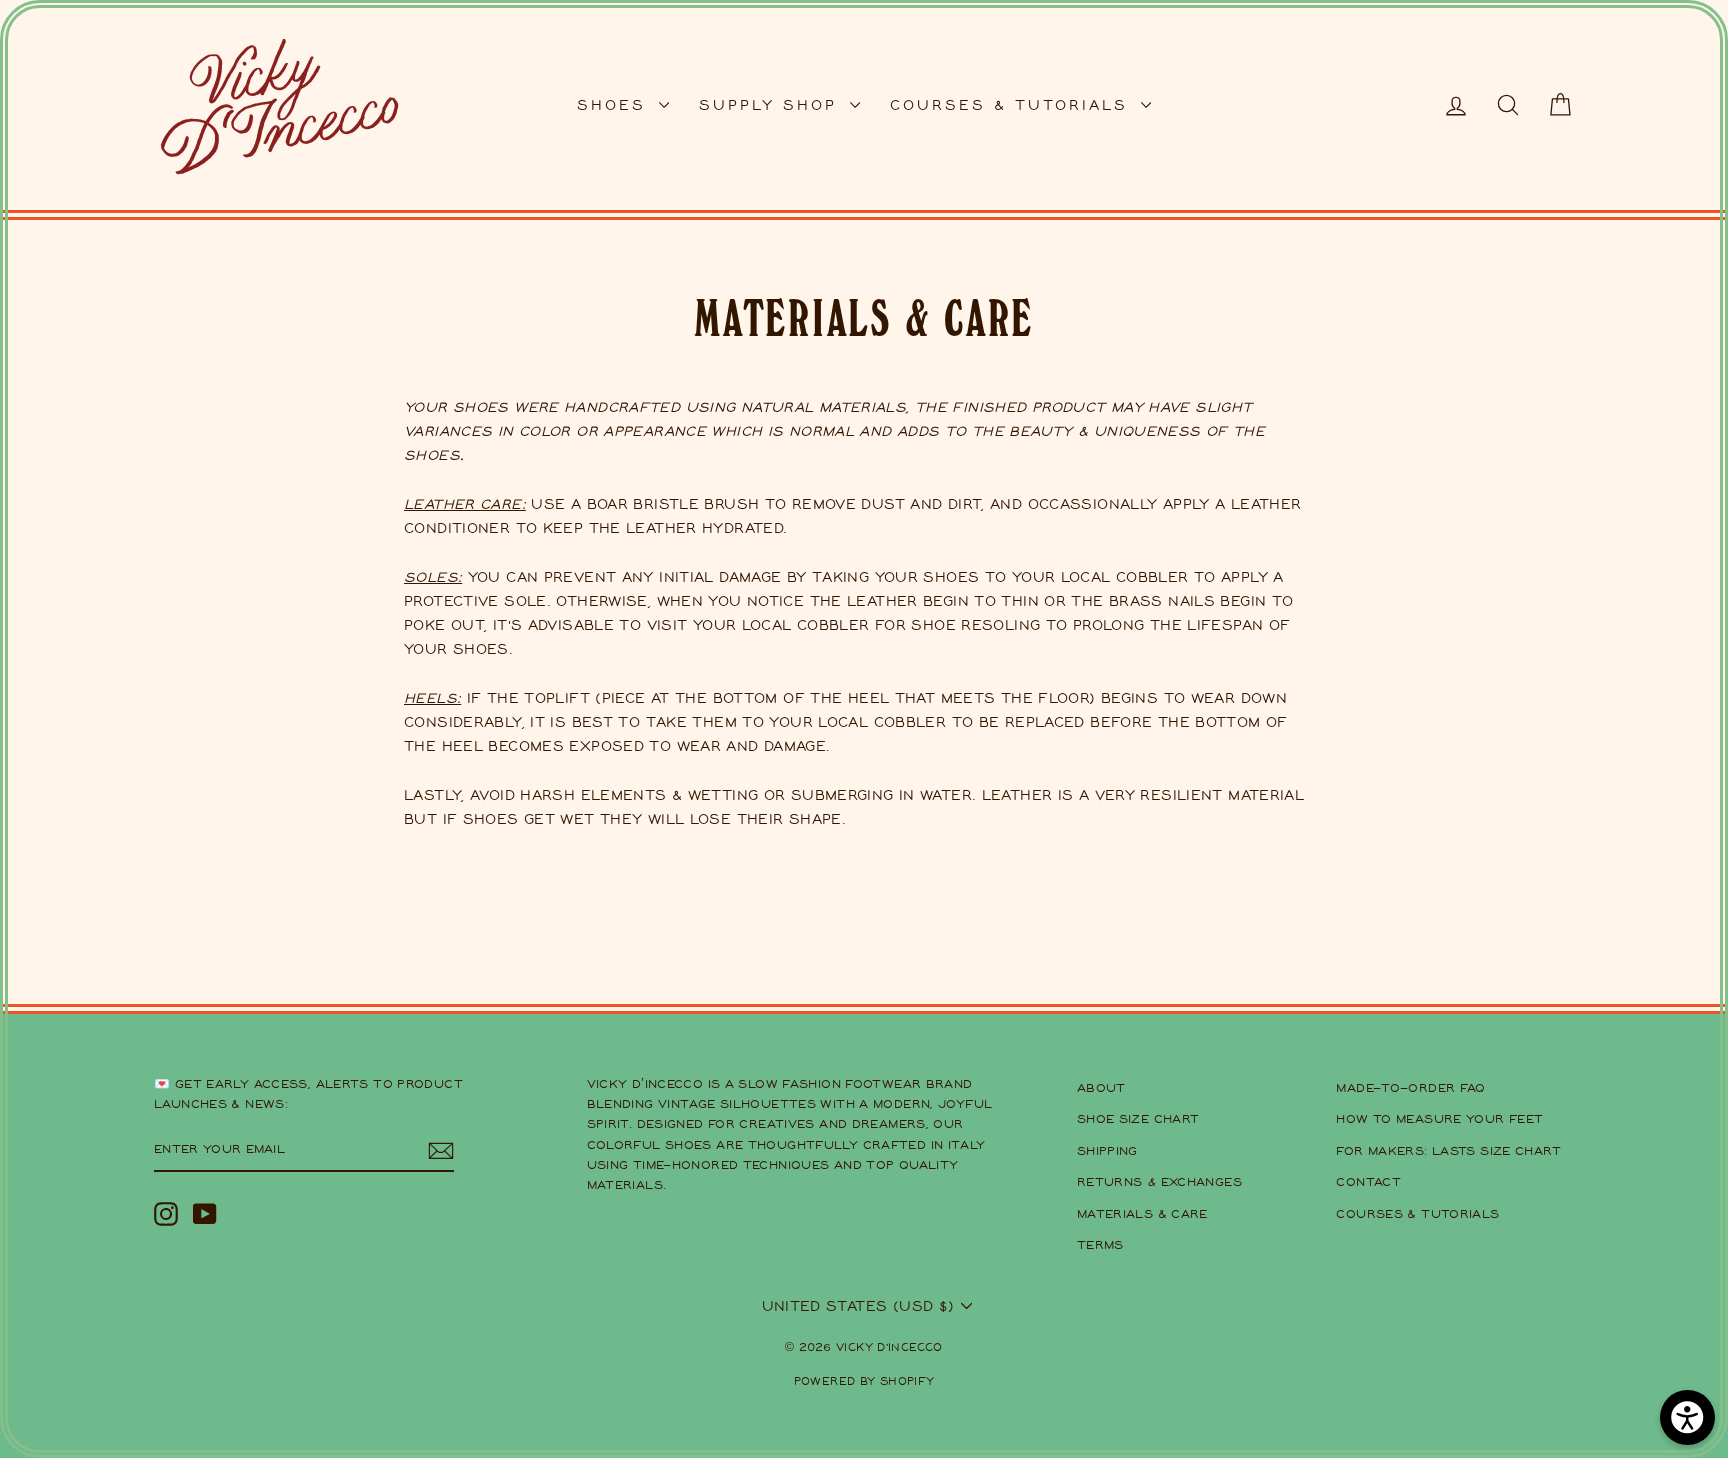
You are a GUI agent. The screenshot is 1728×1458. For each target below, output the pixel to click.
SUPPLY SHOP (772, 104)
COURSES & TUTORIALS (1013, 104)
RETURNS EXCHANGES (1159, 1181)
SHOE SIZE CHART (1138, 1118)
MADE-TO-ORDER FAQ (1410, 1087)
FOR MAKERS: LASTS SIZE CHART (1448, 1150)
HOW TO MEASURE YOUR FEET (1439, 1118)
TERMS (1100, 1244)
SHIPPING (1107, 1150)
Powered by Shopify (864, 1380)
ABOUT (1101, 1087)
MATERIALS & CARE (1142, 1213)
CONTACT (1368, 1181)
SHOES (615, 104)
